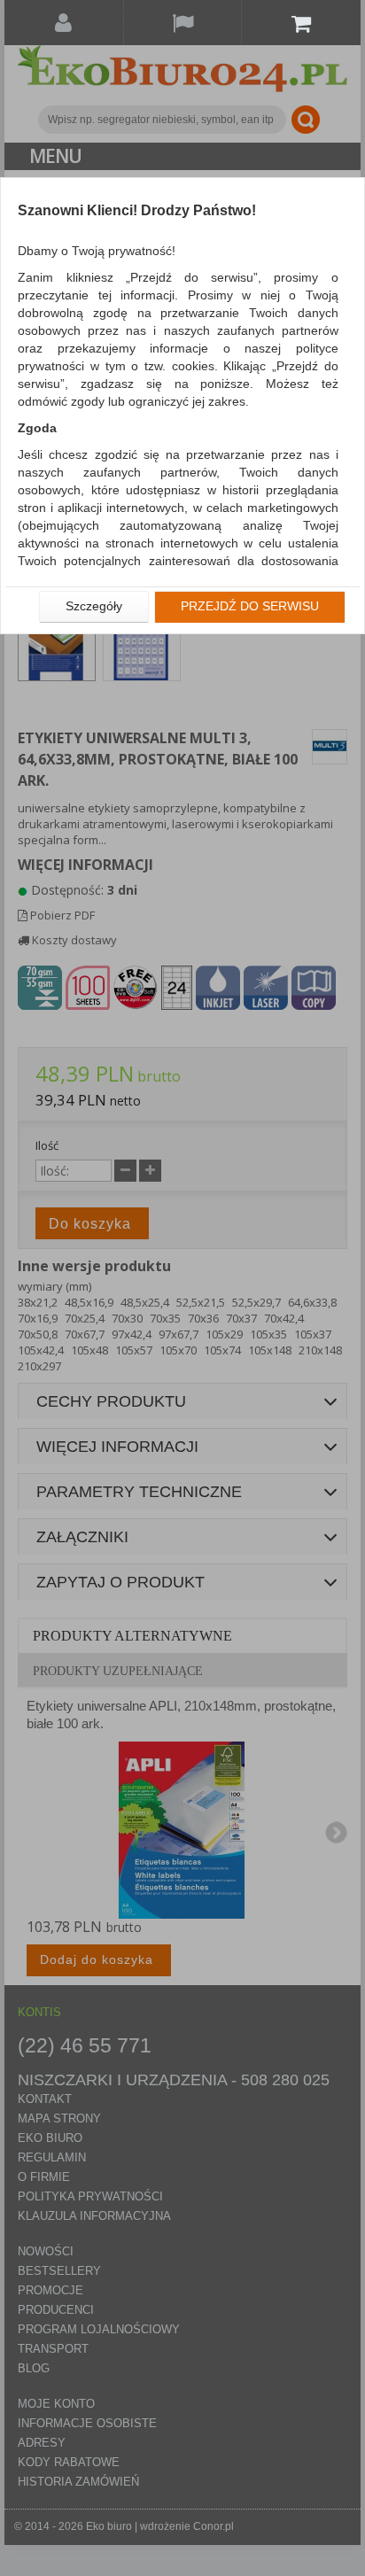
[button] (94, 607)
